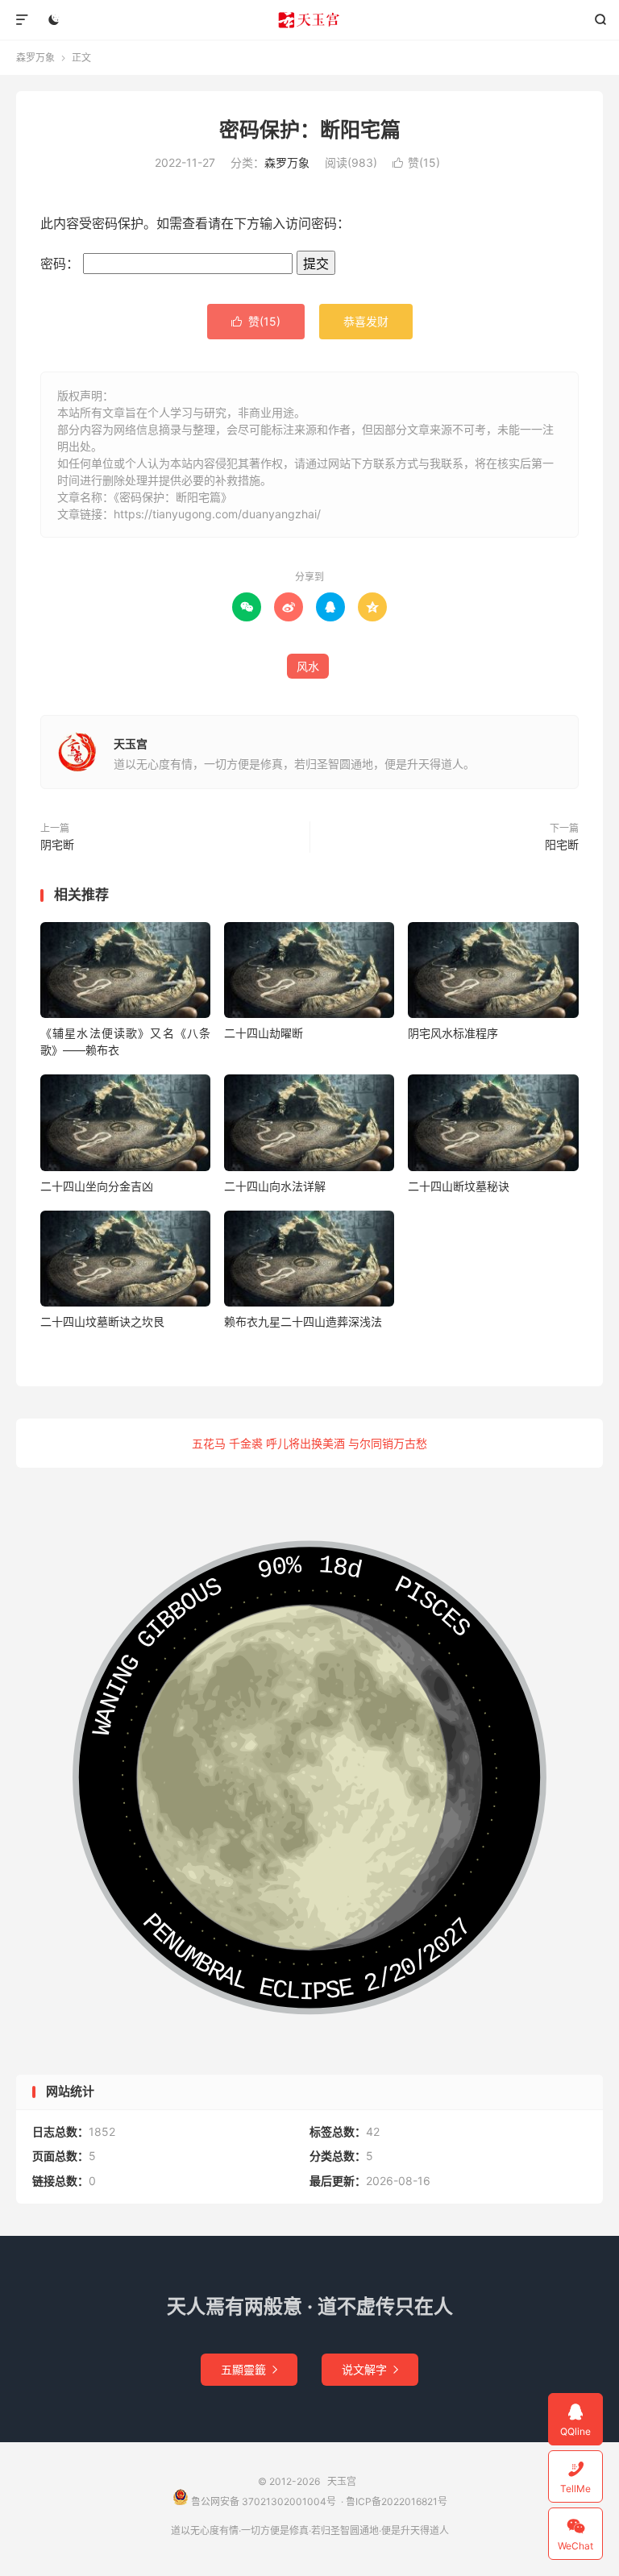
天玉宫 (310, 20)
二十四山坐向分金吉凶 (97, 1186)
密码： (62, 264)
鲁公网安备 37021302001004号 (262, 2501)
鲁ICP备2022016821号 (397, 2501)
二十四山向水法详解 (275, 1186)
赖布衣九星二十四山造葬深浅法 (303, 1321)
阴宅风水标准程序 (453, 1033)
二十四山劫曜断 (264, 1033)
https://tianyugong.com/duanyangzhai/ (217, 514)
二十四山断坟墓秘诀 (459, 1186)
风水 (308, 666)
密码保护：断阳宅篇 (310, 130)
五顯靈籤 (249, 2369)
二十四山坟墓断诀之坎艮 (102, 1321)
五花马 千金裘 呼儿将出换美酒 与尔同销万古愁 (309, 1443)
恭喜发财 (366, 321)
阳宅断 (562, 844)
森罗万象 (35, 58)
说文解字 (370, 2369)
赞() (416, 162)
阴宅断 (57, 844)
